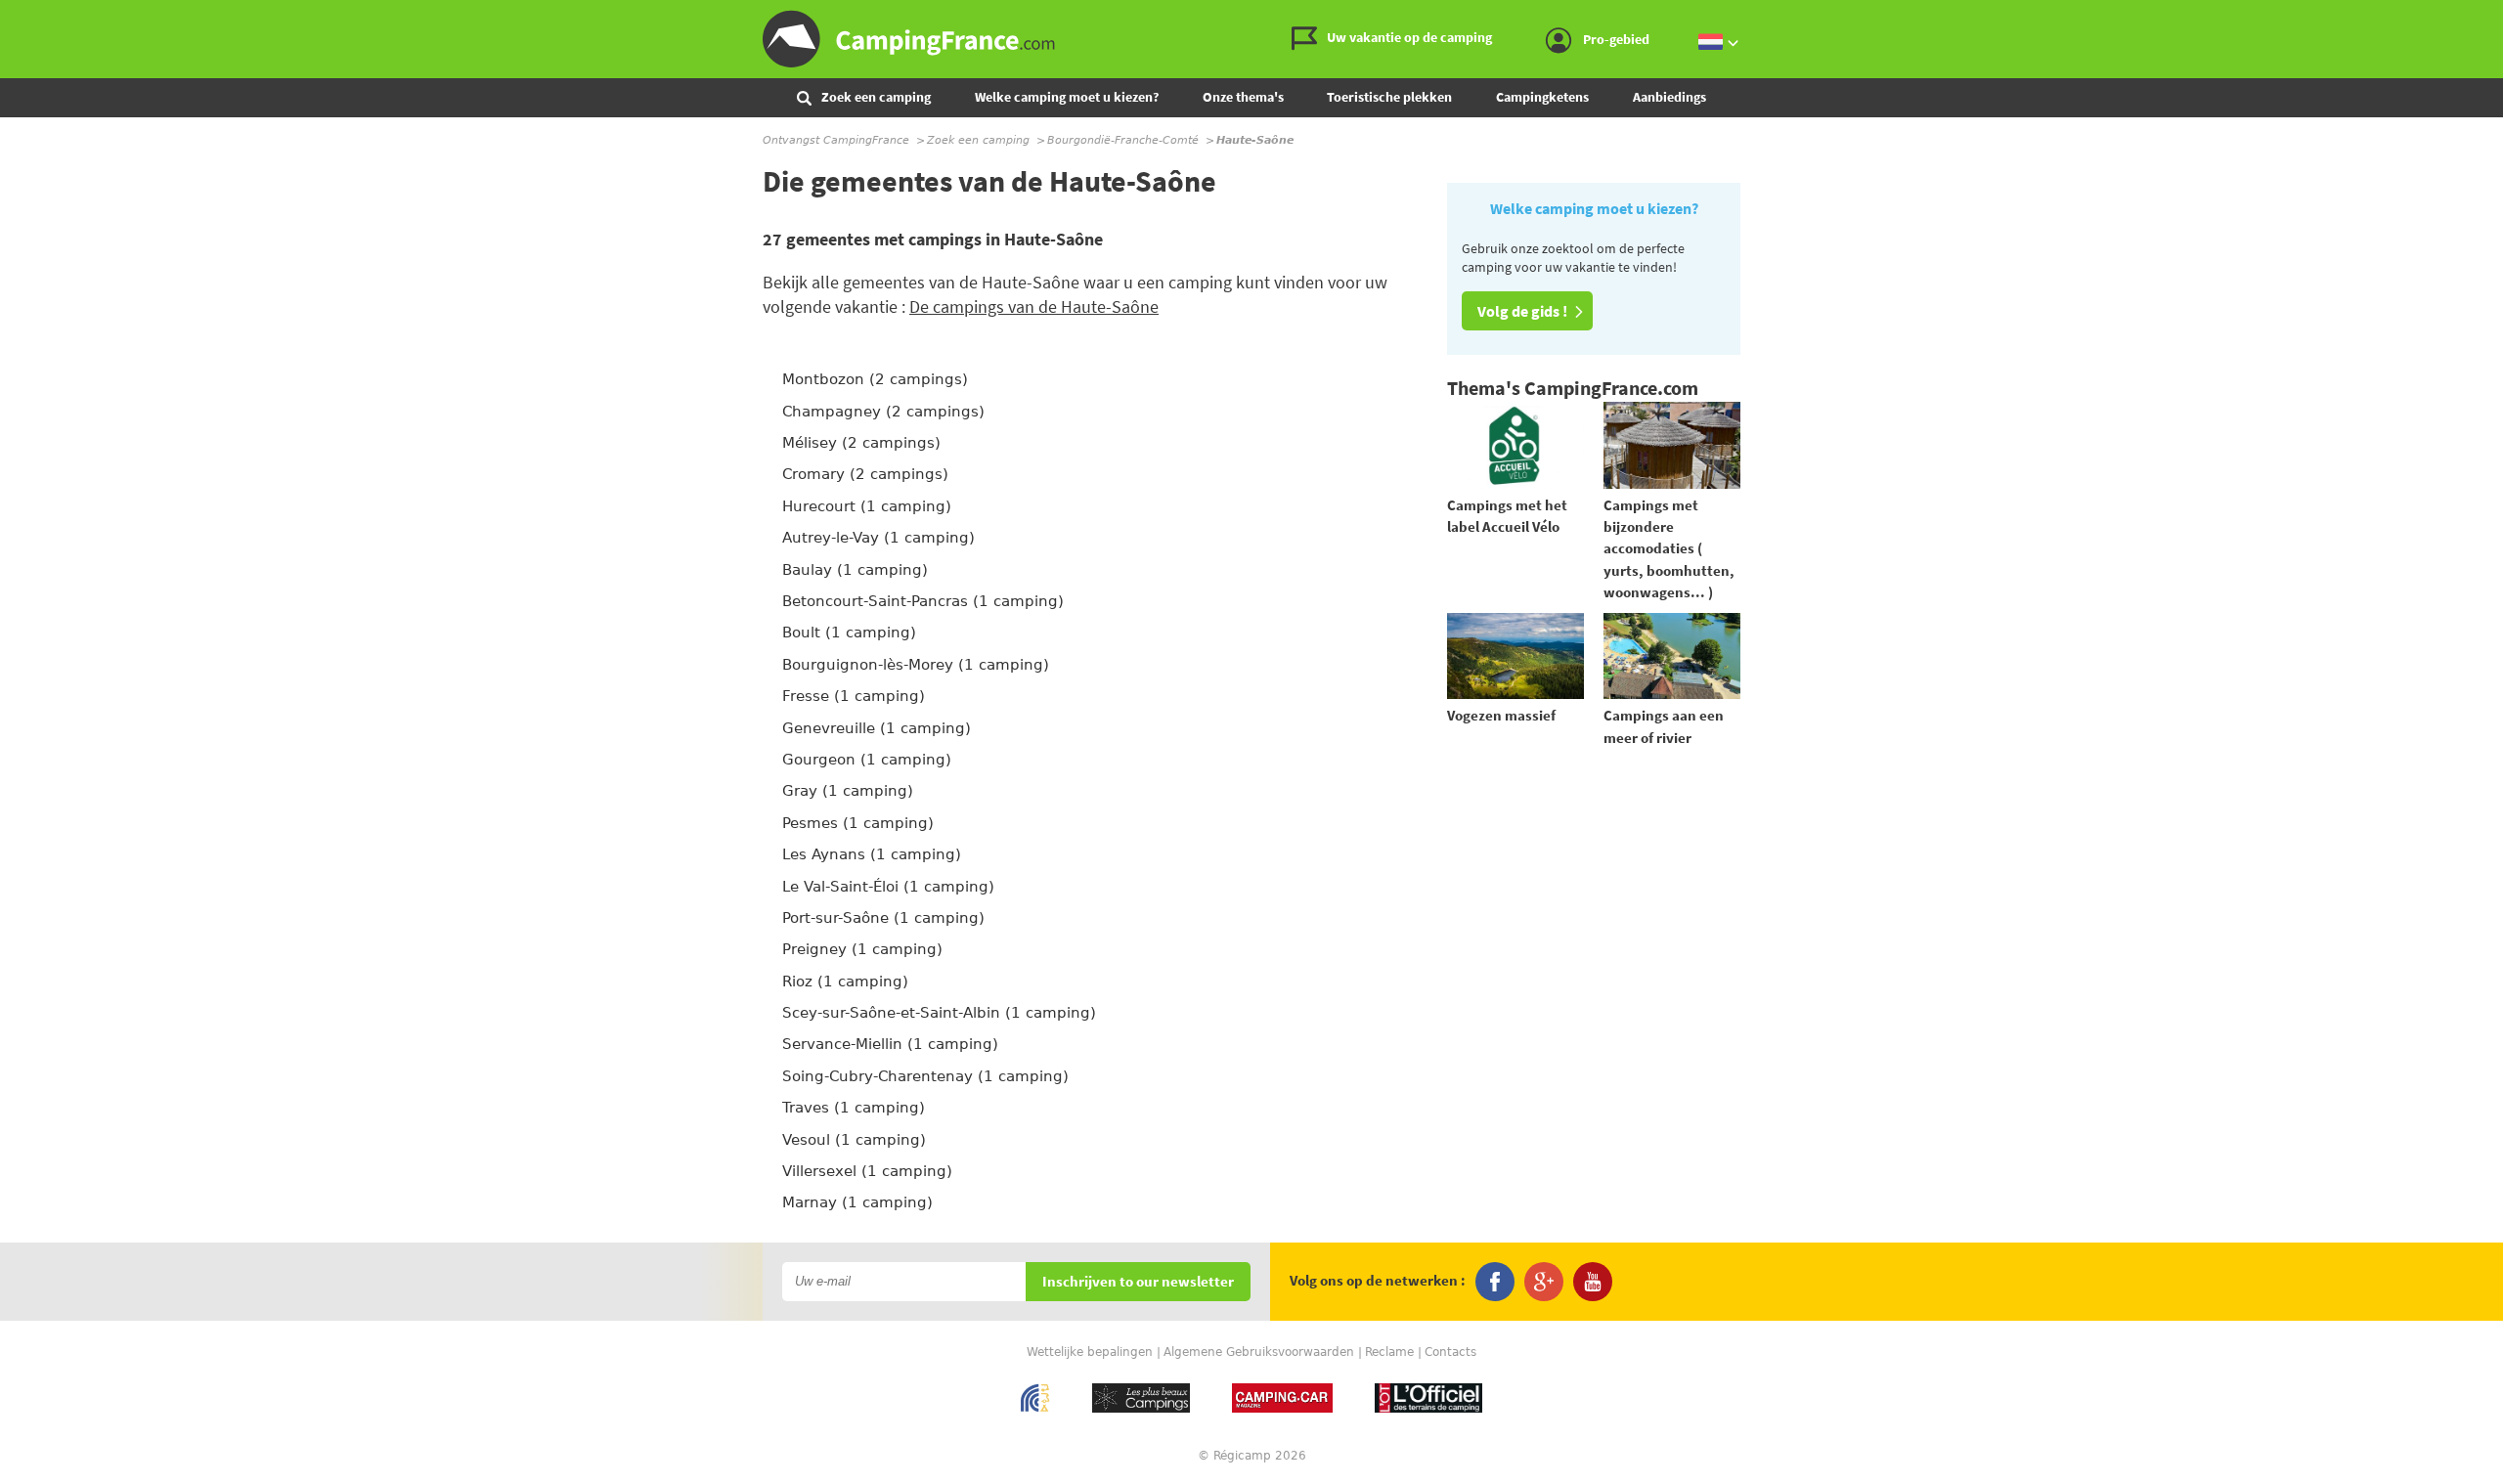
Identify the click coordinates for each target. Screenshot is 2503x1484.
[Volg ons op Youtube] (1593, 1282)
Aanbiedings (1669, 97)
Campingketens (1542, 97)
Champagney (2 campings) (883, 412)
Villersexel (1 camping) (867, 1171)
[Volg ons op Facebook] (1495, 1282)
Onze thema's (1243, 97)
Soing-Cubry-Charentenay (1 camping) (925, 1076)
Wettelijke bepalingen (1090, 1352)
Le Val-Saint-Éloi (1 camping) (888, 887)
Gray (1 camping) (848, 791)
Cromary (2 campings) (865, 474)
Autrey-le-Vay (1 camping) (878, 538)
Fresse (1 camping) (854, 696)
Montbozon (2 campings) (875, 379)
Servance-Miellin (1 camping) (890, 1044)
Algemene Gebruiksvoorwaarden (1259, 1352)
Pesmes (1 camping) (858, 823)
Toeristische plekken (1389, 97)
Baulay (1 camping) (855, 570)
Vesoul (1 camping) (854, 1140)
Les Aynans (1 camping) (872, 854)
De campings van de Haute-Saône (1034, 306)
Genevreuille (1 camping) (877, 728)
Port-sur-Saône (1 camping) (883, 918)
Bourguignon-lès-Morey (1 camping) (916, 665)
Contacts (1450, 1352)
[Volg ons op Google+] (1544, 1282)
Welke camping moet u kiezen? (1067, 97)
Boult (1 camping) (849, 633)
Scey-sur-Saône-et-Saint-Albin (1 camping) (939, 1013)
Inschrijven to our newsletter (1138, 1282)
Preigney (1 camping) (862, 949)
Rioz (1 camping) (845, 982)
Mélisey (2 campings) (861, 443)
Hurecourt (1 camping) (867, 506)
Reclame (1389, 1352)
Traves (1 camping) (854, 1108)
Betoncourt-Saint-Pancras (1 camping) (923, 601)
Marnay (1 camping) (857, 1202)
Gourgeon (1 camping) (867, 760)
